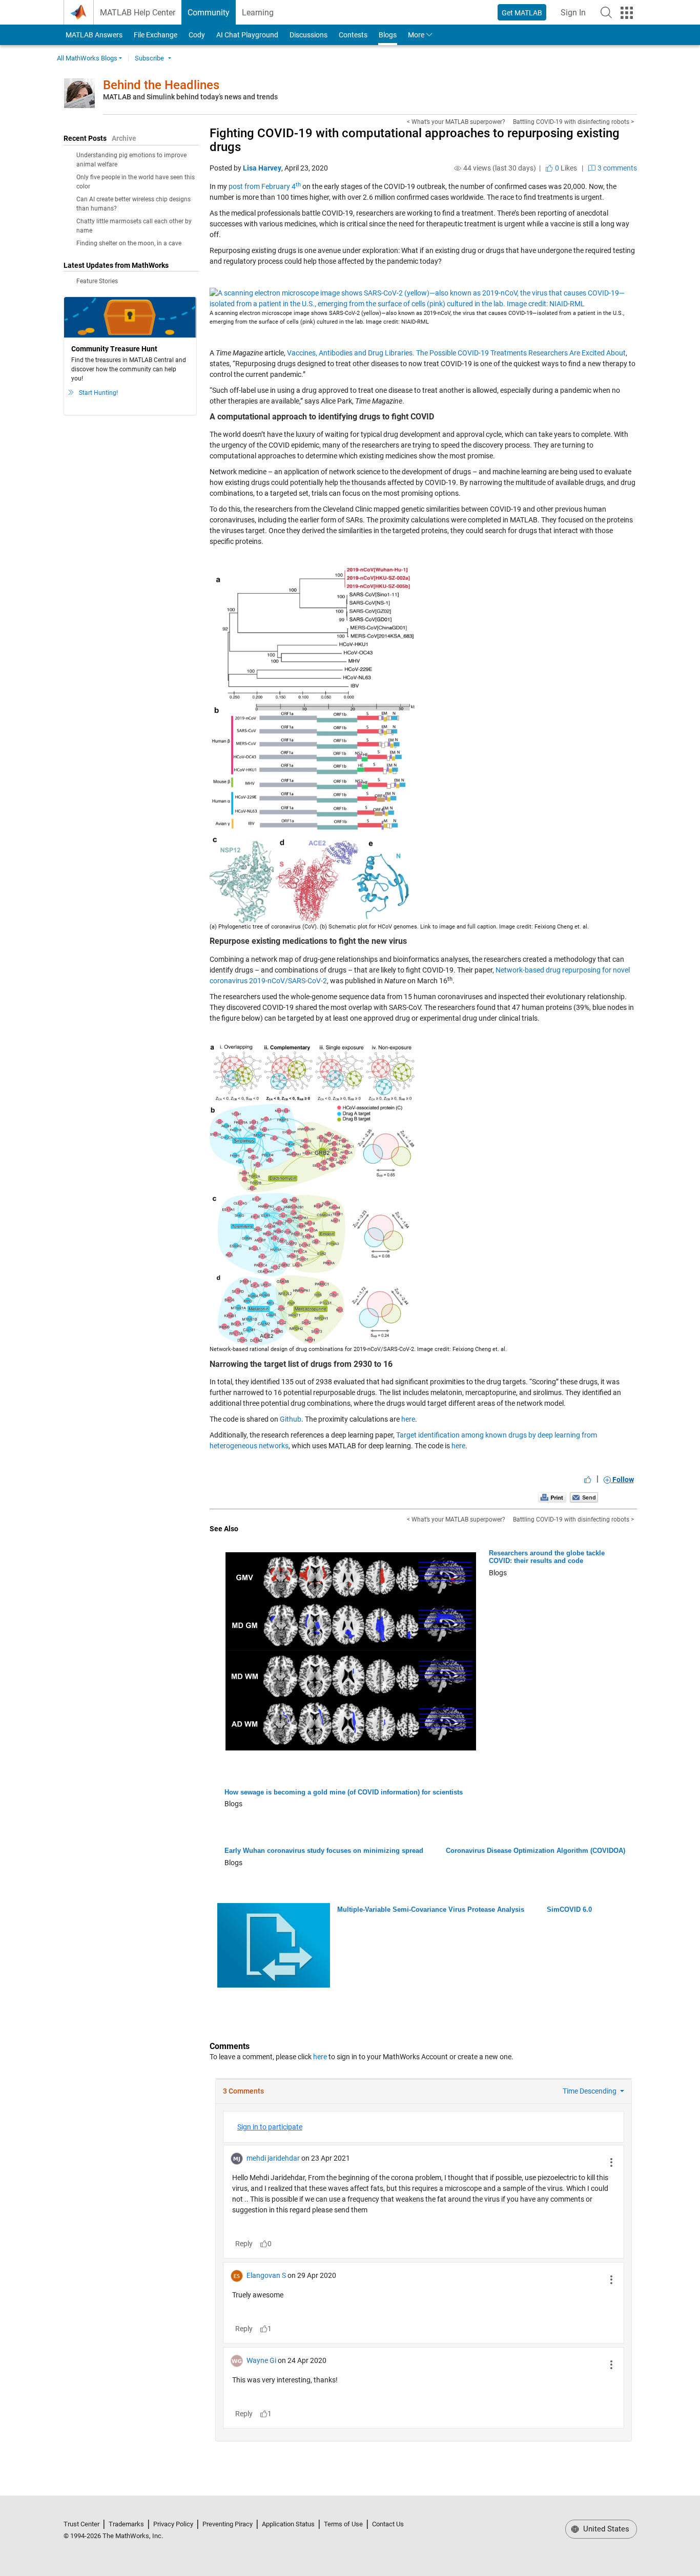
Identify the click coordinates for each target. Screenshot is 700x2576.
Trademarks (126, 2524)
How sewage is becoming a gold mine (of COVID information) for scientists (344, 1792)
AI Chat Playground (247, 35)
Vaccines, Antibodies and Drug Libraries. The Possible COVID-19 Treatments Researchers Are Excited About (456, 353)
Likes (565, 168)
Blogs (388, 35)
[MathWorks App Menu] (627, 13)
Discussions (308, 35)
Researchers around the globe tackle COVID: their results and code (547, 1557)
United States (605, 2529)
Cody (197, 35)
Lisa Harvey (262, 168)
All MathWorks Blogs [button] (87, 58)
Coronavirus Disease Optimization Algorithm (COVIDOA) (536, 1851)
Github (291, 1419)
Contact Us (388, 2524)
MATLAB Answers (93, 35)
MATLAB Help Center (138, 13)
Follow (622, 1480)
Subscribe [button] (149, 58)
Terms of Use (343, 2524)
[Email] (584, 1497)
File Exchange (156, 35)
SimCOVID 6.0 (569, 1909)
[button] (606, 12)
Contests (353, 35)
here (408, 1419)
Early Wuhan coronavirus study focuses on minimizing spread (324, 1851)
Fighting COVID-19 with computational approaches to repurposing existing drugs (415, 140)
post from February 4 (265, 186)
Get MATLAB (522, 13)
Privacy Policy (173, 2524)
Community (209, 13)
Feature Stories (97, 281)
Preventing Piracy (228, 2524)
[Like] (588, 1480)
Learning (258, 13)
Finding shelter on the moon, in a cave (129, 243)
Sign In (576, 16)
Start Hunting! (98, 393)
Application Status (288, 2524)
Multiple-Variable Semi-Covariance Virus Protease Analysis (431, 1909)
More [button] (416, 35)
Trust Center (81, 2524)
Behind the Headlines (161, 85)
